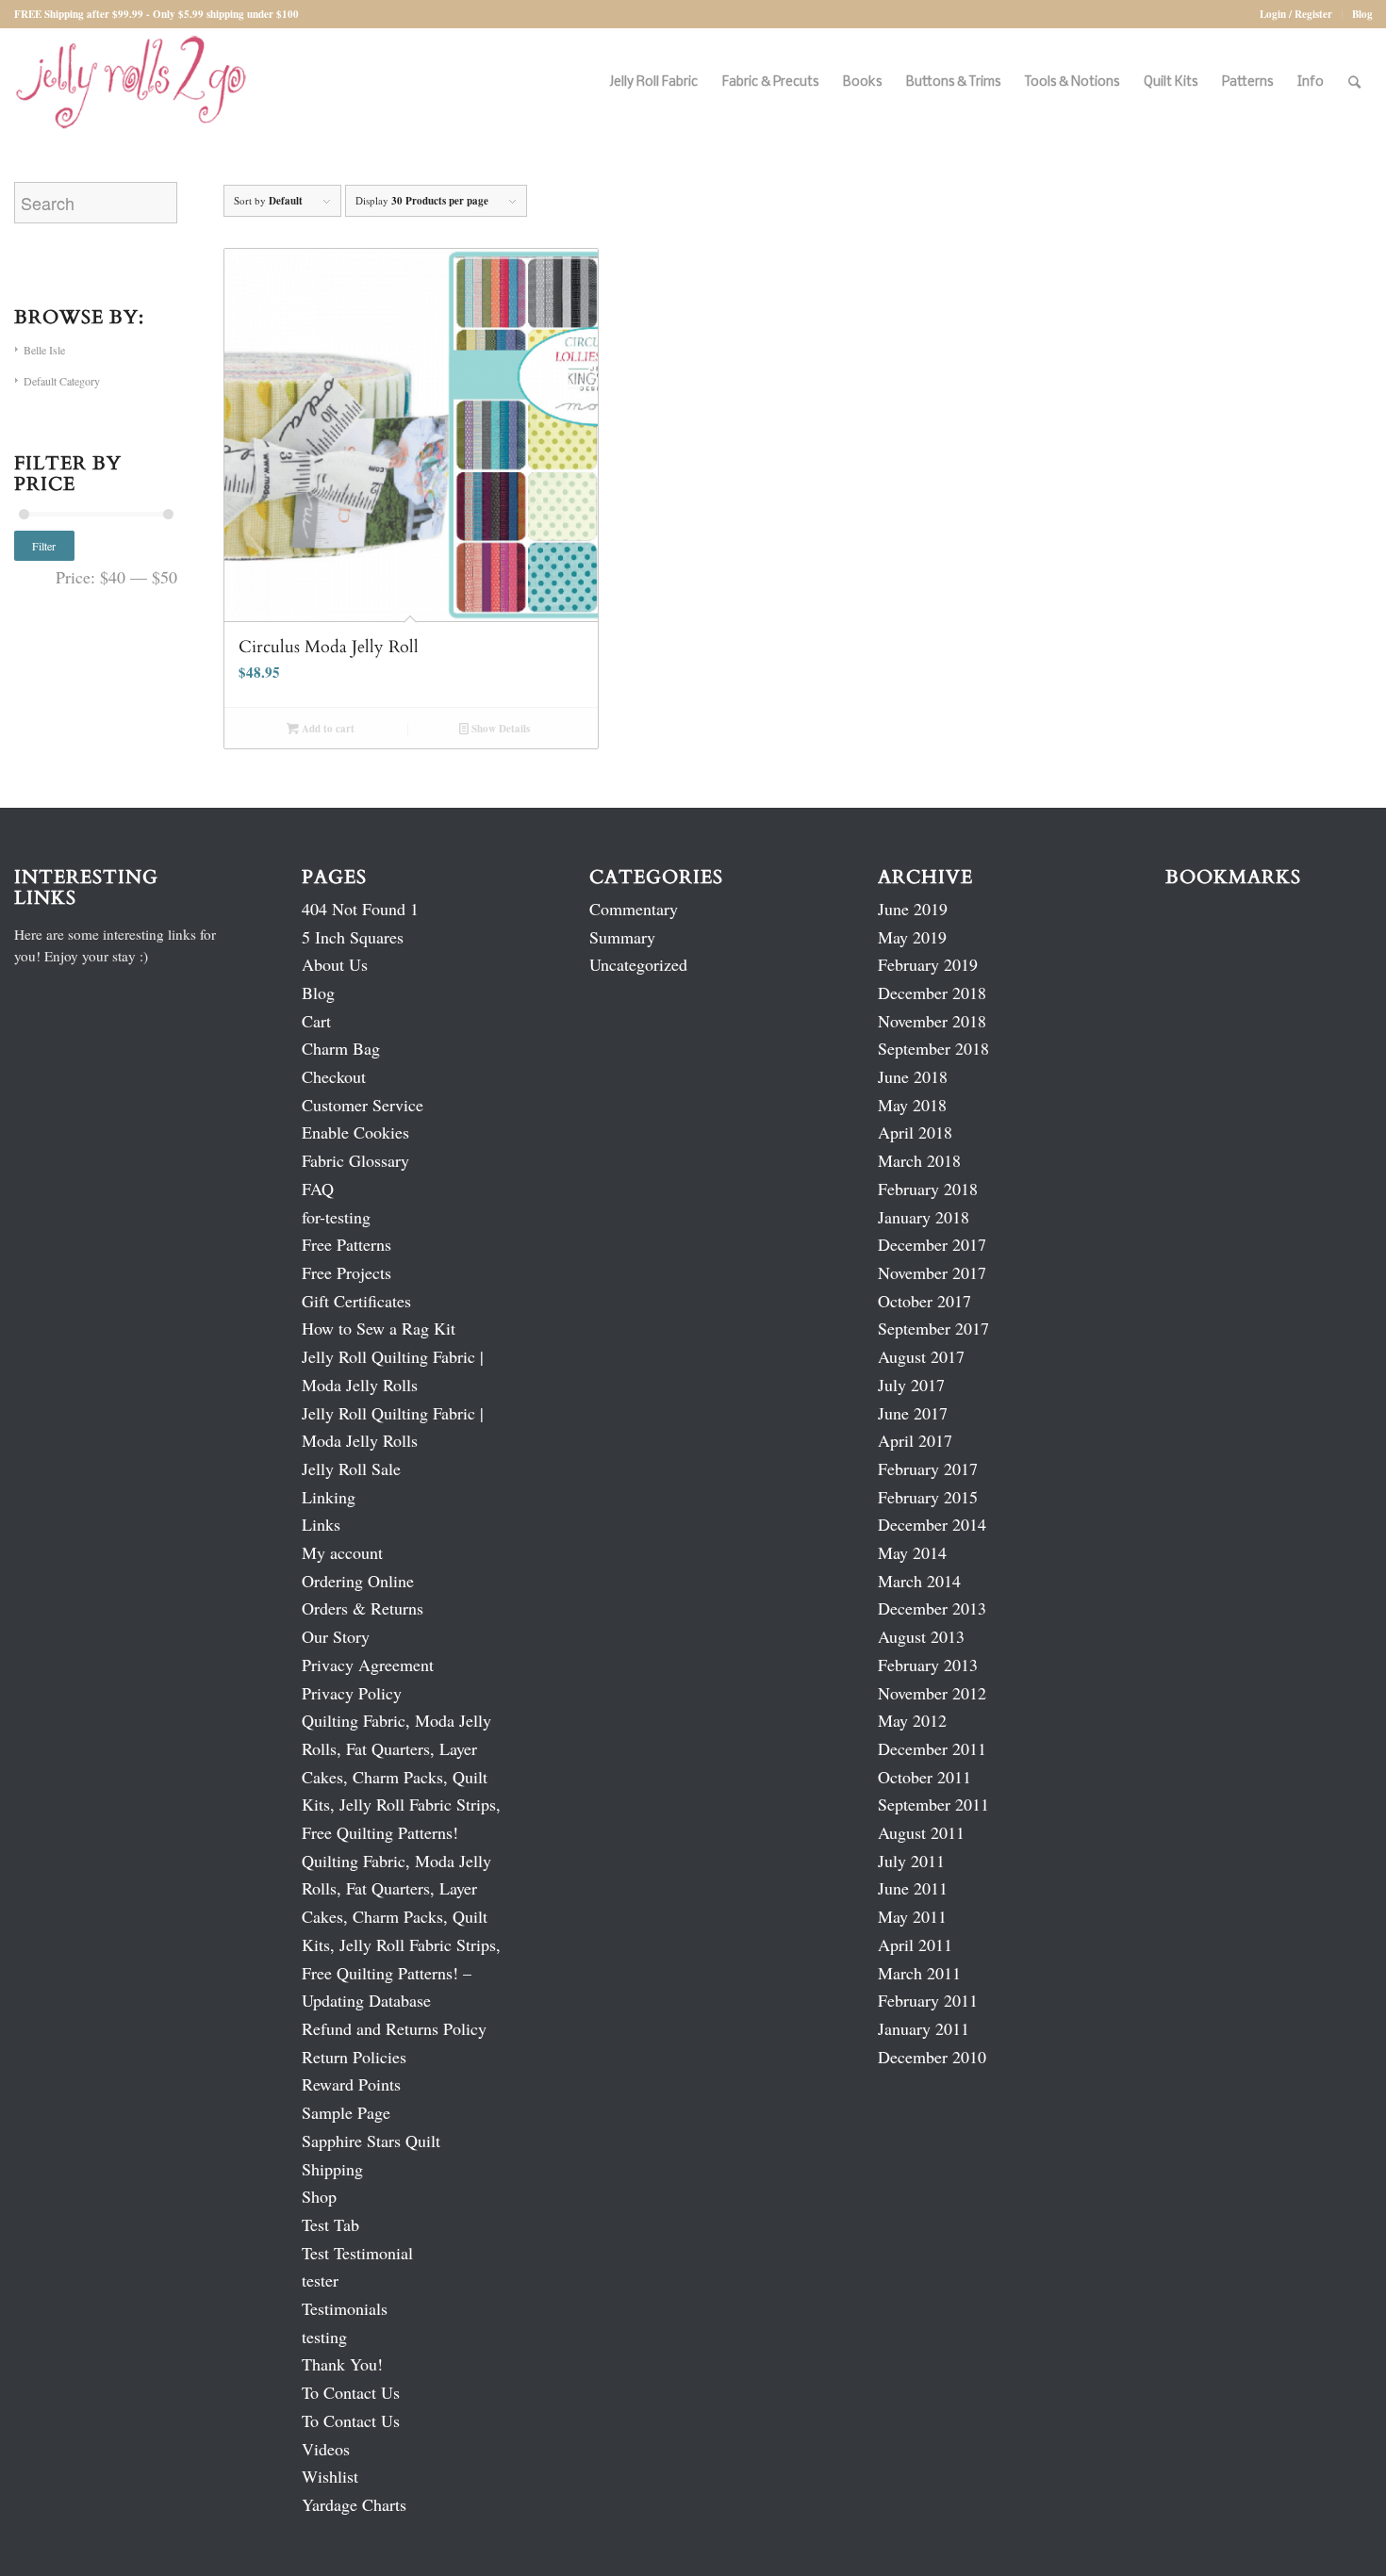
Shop (319, 2196)
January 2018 (924, 1217)
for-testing (336, 1217)
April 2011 (915, 1944)
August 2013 (921, 1636)
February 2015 (928, 1497)
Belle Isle (44, 350)
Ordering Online (358, 1581)
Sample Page (346, 2112)
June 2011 (913, 1888)
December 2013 (932, 1608)
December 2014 (932, 1524)
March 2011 (919, 1973)
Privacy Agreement (368, 1665)
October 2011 (924, 1777)
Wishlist (330, 2476)
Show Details (499, 729)
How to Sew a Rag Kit (379, 1328)
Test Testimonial (357, 2253)
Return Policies (354, 2057)
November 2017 (932, 1272)
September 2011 (933, 1804)
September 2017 (933, 1328)
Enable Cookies (355, 1132)
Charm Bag (341, 1048)
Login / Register (1296, 14)
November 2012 (932, 1693)
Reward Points (351, 2084)
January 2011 (924, 2028)
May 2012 (912, 1720)
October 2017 (924, 1301)
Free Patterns (346, 1244)
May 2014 (912, 1552)
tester (320, 2280)
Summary (622, 937)
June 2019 (913, 909)
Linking (329, 1497)
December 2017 (932, 1244)
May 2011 (912, 1916)
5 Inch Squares (353, 937)
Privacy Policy (352, 1693)
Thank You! (342, 2364)
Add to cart (327, 729)
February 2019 (928, 964)
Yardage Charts (354, 2504)
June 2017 (913, 1413)
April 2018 (915, 1132)
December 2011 (932, 1748)
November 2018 (932, 1021)
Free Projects (346, 1272)
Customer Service (363, 1105)
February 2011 (928, 2000)
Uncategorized (638, 964)
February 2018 (928, 1189)
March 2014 (919, 1581)
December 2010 (932, 2057)
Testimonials (345, 2308)
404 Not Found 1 (360, 909)
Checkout (334, 1076)
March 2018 (919, 1160)
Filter (44, 546)
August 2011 (921, 1832)
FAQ (318, 1189)
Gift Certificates (356, 1301)
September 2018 (933, 1048)
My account (342, 1552)
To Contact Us (351, 2392)
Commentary (634, 909)
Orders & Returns (363, 1608)
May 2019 (912, 937)
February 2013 (928, 1665)
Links (321, 1524)
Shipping (332, 2169)
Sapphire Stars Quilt (371, 2141)
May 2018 (912, 1105)
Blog (1362, 14)
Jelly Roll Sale (351, 1468)
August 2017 (921, 1356)
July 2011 (911, 1861)
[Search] (1354, 82)
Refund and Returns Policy (394, 2028)
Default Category (62, 381)
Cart (316, 1021)
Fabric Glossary (355, 1160)
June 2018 (913, 1076)
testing (324, 2337)
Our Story (336, 1636)
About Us (335, 964)
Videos (326, 2449)
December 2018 (932, 993)
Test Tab (330, 2224)
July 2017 (911, 1385)
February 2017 (928, 1468)
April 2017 (915, 1440)
